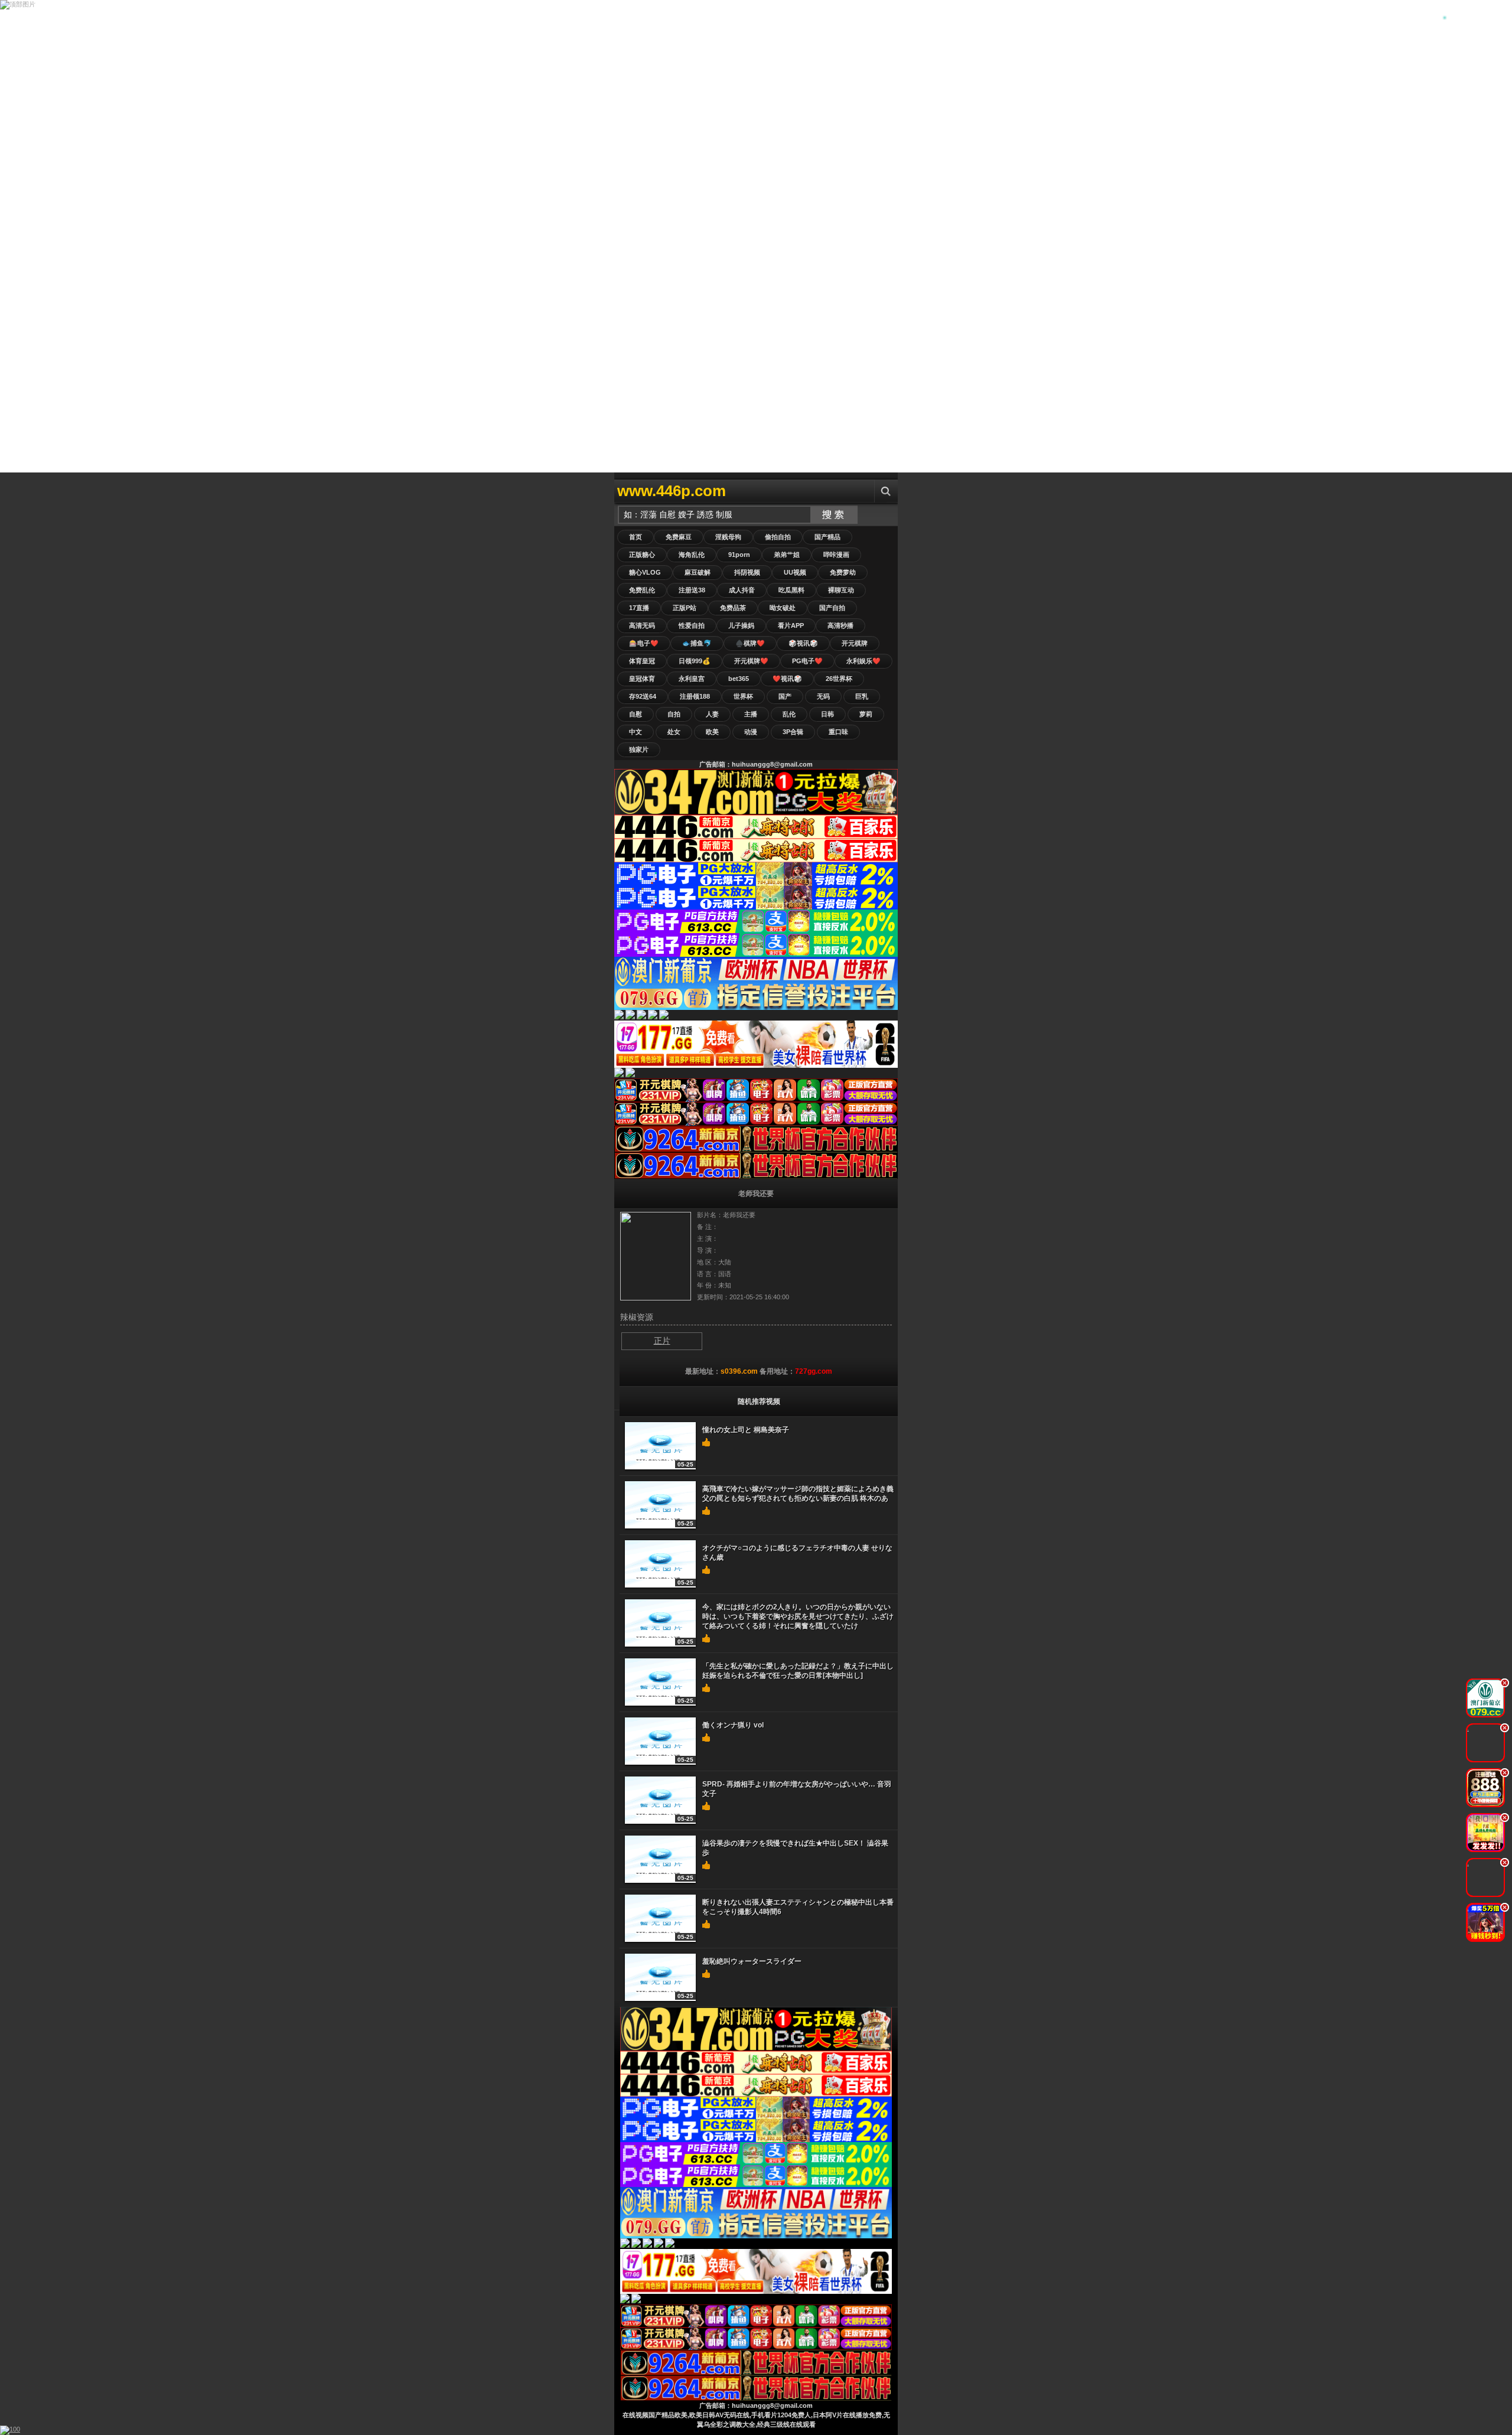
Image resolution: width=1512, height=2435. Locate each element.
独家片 (639, 749)
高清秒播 (840, 625)
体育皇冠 (642, 661)
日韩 (827, 714)
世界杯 (743, 696)
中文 (636, 732)
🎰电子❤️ (644, 643)
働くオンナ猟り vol (733, 1725)
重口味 (838, 732)
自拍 (674, 714)
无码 (823, 696)
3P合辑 (793, 732)
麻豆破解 (698, 572)
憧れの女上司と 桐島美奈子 (746, 1430)
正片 (662, 1341)
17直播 (639, 608)
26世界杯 (839, 679)
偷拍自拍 (778, 537)
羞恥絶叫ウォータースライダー (752, 1961)
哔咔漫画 (836, 555)
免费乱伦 (642, 590)
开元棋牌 (855, 643)
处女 (674, 732)
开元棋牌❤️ (751, 661)
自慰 (636, 714)
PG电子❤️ (807, 661)
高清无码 (642, 625)
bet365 (739, 679)
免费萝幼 (843, 572)
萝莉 (866, 714)
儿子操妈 (741, 625)
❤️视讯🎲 (787, 679)
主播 (751, 714)
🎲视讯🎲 (803, 643)
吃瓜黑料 (791, 590)
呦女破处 (783, 608)
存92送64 (643, 696)
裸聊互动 (841, 590)
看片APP (791, 625)
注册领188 (695, 696)
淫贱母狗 (728, 537)
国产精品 (827, 537)
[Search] (886, 491)
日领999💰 (695, 661)
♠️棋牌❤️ (750, 643)
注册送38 (692, 590)
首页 (636, 537)
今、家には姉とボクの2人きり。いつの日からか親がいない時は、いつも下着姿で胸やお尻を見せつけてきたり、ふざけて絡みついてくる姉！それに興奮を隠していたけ (798, 1616)
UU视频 (795, 572)
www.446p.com (672, 491)
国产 (785, 696)
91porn (739, 555)
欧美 (712, 732)
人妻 (712, 714)
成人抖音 (742, 590)
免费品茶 (733, 608)
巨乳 (862, 696)
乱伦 (789, 714)
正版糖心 (642, 555)
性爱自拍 (692, 625)
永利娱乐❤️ (863, 661)
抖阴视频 (747, 572)
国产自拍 (832, 608)
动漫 (751, 732)
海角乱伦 (692, 555)
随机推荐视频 (759, 1401)
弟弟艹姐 (787, 555)
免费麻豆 (679, 537)
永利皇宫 (692, 679)
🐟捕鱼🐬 (697, 643)
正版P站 (685, 608)
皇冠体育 (642, 679)
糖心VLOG (645, 572)
